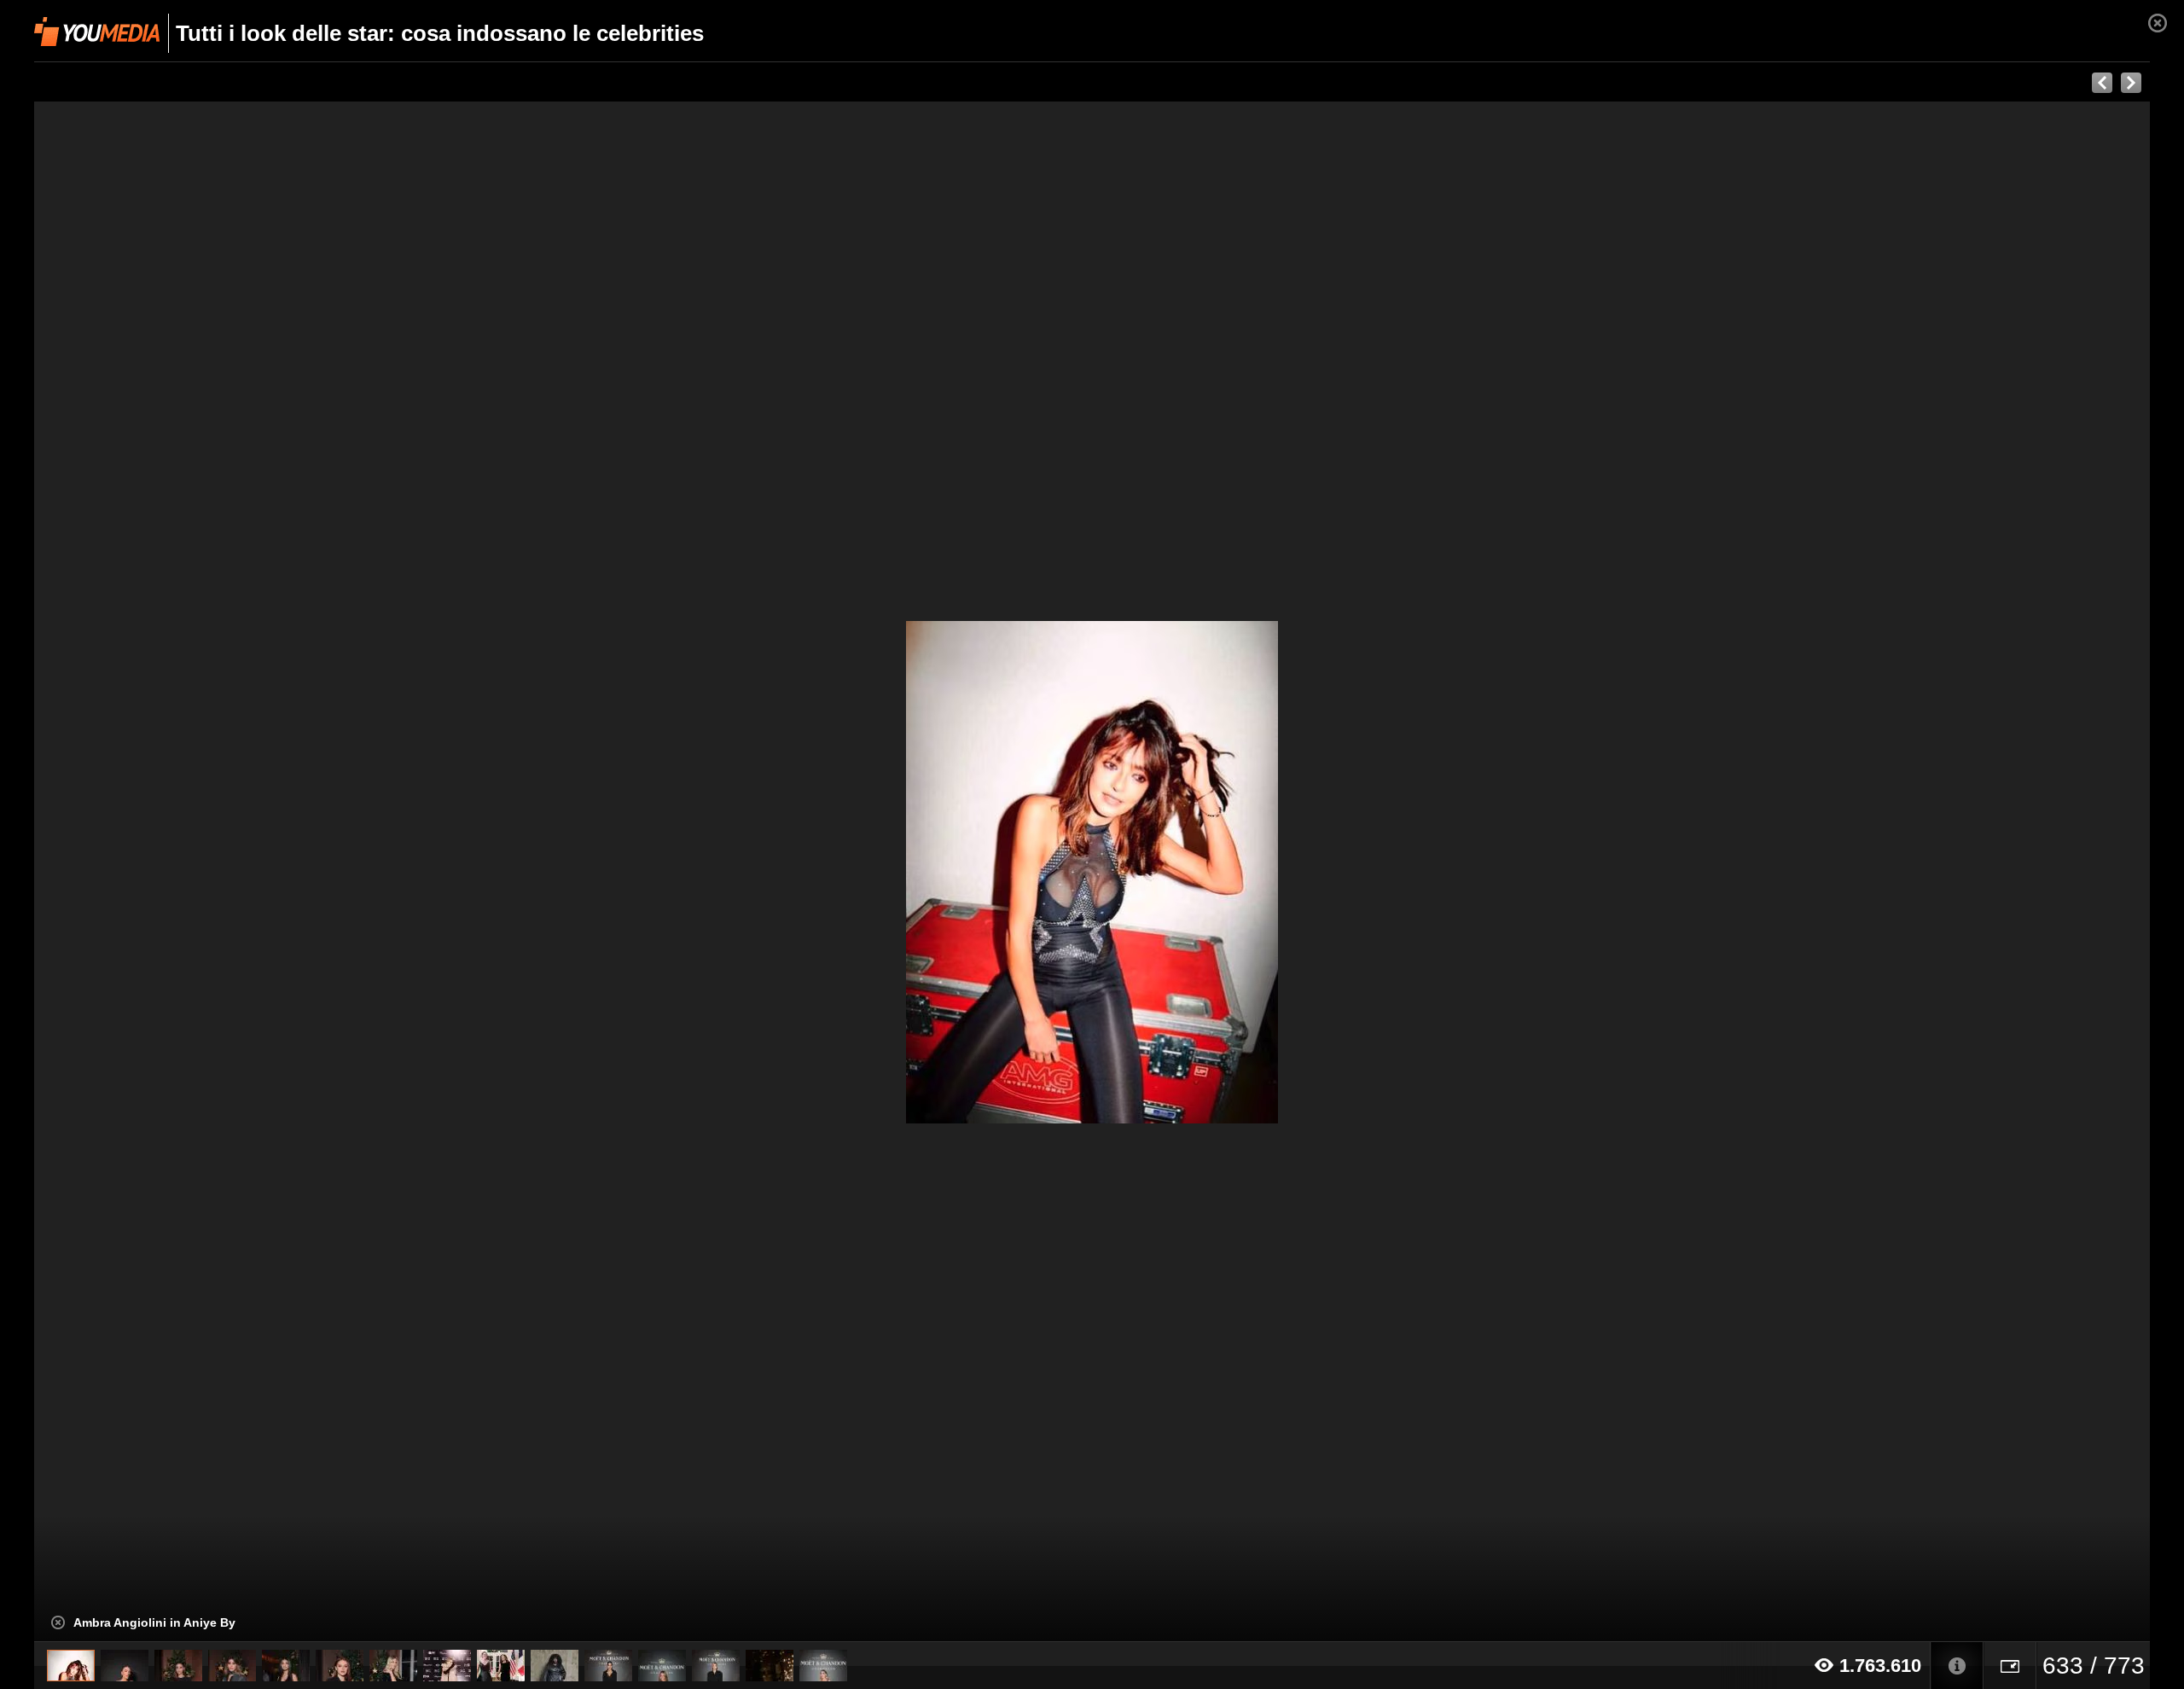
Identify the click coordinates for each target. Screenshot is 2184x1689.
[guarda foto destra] (1304, 872)
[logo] (97, 32)
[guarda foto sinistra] (246, 872)
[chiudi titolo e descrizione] (58, 1622)
